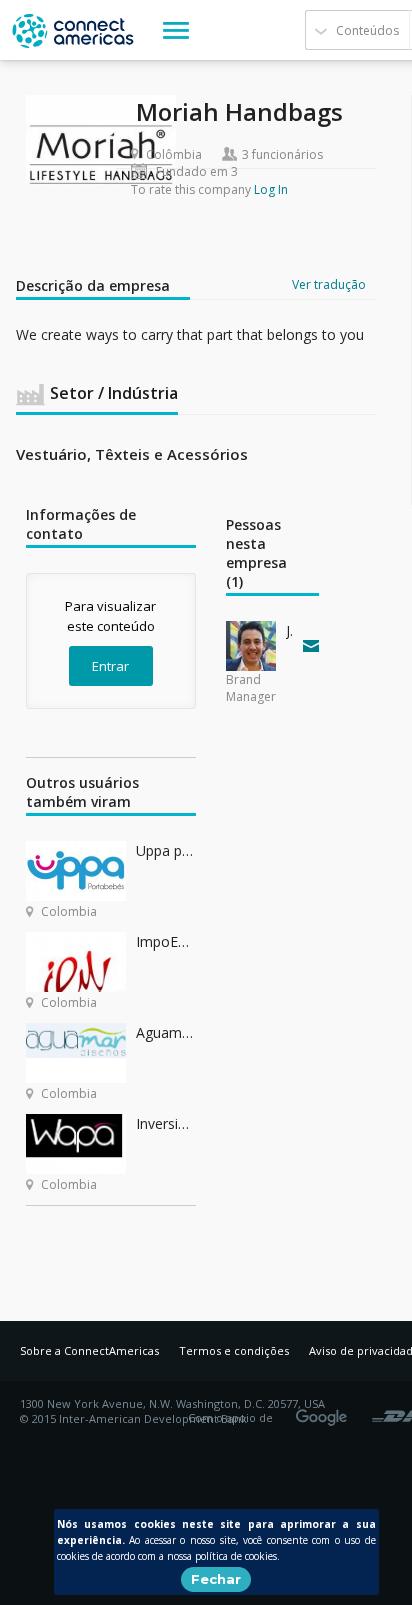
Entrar (110, 666)
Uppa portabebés (166, 850)
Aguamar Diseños (166, 1032)
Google (325, 1411)
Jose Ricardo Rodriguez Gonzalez (290, 630)
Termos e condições (234, 1350)
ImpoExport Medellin (166, 941)
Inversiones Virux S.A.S (166, 1123)
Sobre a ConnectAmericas (89, 1350)
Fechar (216, 1579)
